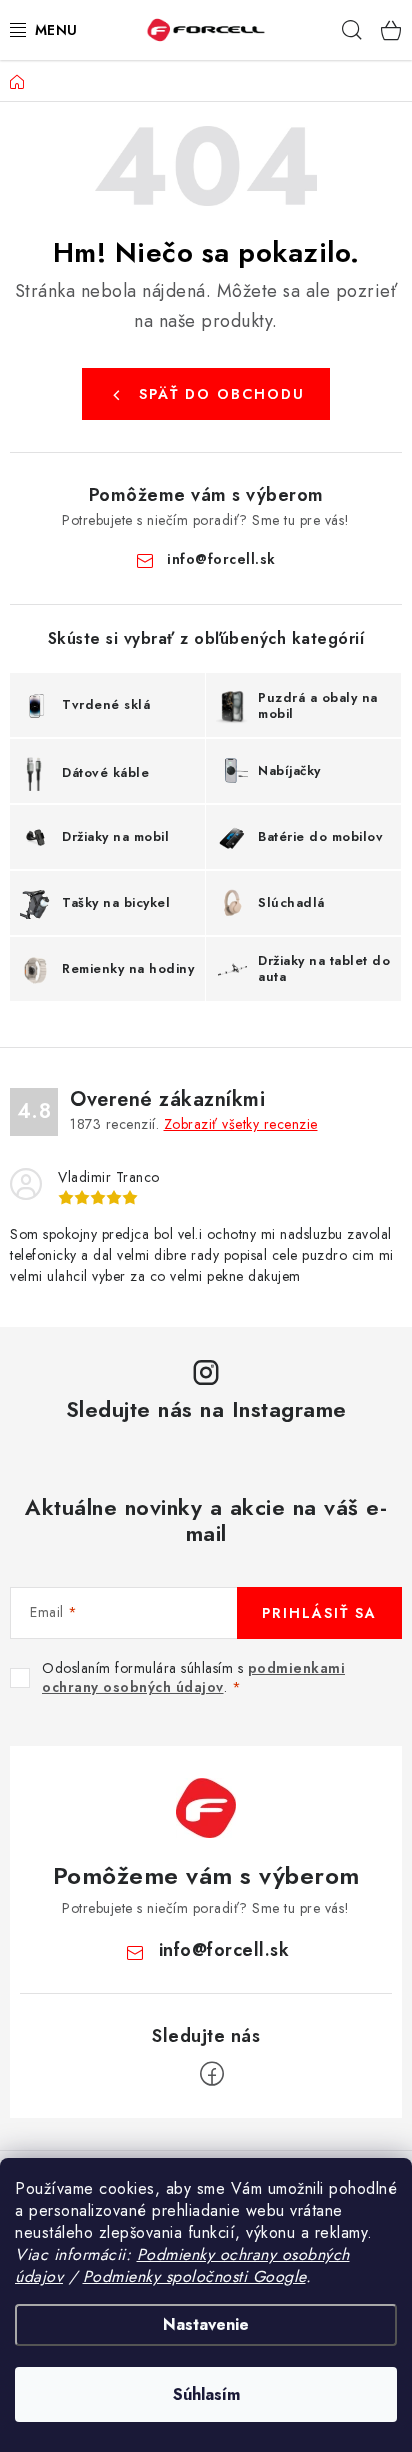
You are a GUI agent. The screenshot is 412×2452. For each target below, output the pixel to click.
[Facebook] (212, 2074)
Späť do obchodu (222, 394)
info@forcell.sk (221, 559)
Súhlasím (206, 2394)
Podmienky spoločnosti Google (194, 2276)
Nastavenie (206, 2324)
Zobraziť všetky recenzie (241, 1124)
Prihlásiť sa (319, 1613)
